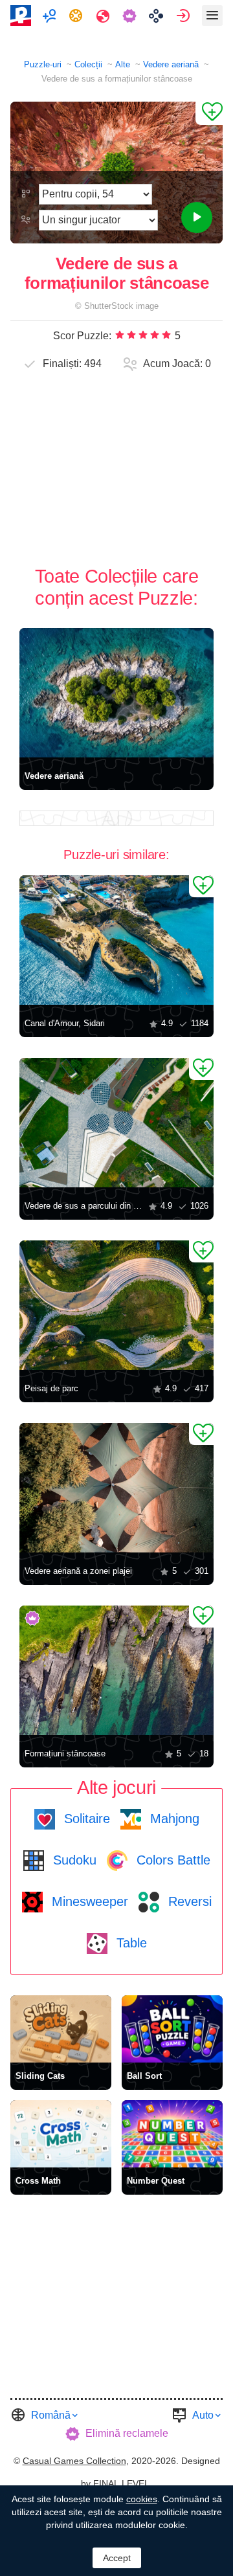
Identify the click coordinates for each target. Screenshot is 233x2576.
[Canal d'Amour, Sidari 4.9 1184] (116, 940)
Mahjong (173, 1819)
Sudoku (73, 1860)
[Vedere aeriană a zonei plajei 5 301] (116, 1488)
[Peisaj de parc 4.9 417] (116, 1305)
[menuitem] (51, 16)
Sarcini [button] (77, 16)
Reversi (188, 1901)
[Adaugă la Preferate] (209, 113)
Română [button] (51, 2415)
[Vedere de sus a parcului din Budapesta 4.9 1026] (116, 1123)
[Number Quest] (172, 2134)
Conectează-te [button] (185, 16)
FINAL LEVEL (121, 2483)
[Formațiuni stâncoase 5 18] (116, 1670)
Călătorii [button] (105, 16)
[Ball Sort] (172, 2029)
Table (130, 1943)
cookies (142, 2499)
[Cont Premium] (131, 16)
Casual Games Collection (74, 2461)
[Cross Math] (61, 2134)
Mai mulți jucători (51, 16)
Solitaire (85, 1819)
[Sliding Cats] (61, 2029)
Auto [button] (203, 2415)
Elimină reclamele (127, 2433)
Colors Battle (172, 1860)
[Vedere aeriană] (116, 693)
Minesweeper (88, 1901)
